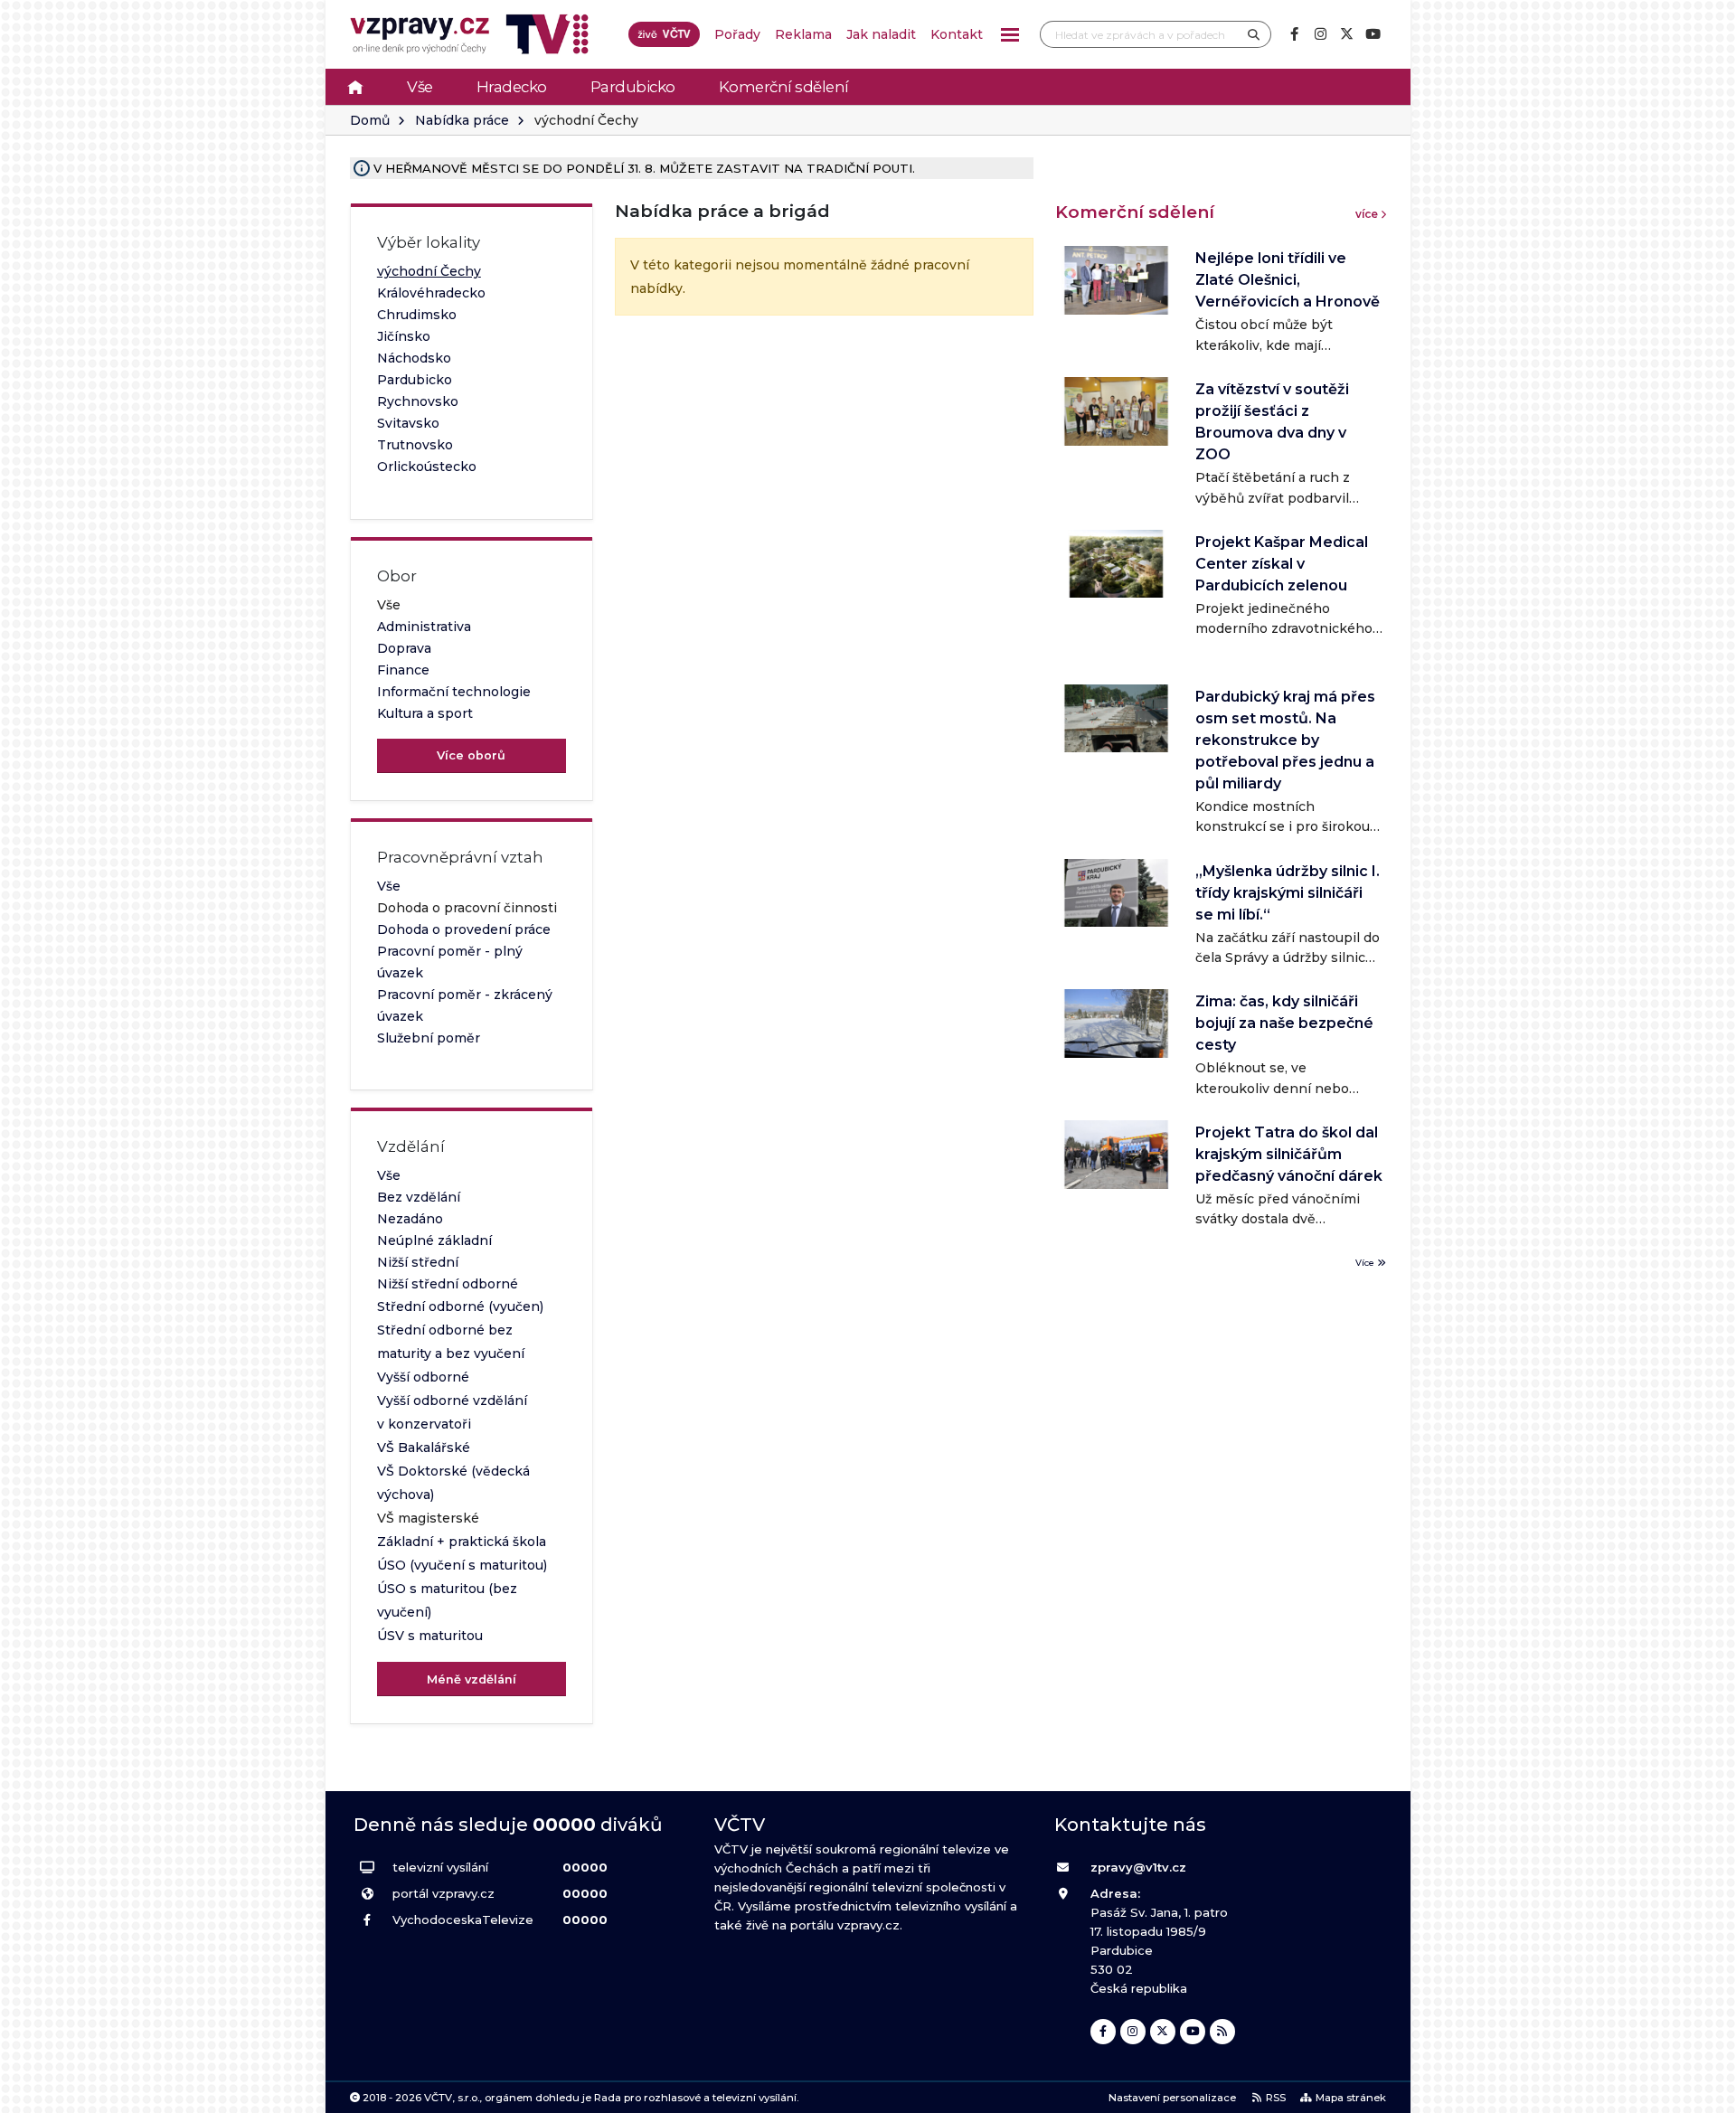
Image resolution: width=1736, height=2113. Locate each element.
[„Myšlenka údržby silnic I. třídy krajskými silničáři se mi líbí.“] (1116, 893)
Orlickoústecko (427, 467)
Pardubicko (633, 87)
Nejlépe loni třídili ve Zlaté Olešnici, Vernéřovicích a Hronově (1288, 280)
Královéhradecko (431, 293)
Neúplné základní (434, 1240)
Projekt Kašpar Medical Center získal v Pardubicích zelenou (1282, 564)
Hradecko (512, 87)
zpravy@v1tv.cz (1138, 1867)
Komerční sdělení (784, 87)
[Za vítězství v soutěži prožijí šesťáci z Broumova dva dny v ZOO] (1116, 411)
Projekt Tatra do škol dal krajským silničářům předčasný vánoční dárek (1289, 1154)
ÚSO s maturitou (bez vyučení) (447, 1600)
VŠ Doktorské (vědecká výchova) (453, 1483)
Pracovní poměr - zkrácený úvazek (465, 1005)
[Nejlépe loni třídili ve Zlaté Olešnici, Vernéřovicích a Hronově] (1116, 280)
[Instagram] (1320, 34)
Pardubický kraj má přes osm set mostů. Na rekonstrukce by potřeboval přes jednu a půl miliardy (1285, 740)
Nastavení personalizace (1172, 2098)
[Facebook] (1294, 34)
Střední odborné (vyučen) (460, 1306)
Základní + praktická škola (462, 1542)
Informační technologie (454, 692)
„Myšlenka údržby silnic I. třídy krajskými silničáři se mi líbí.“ (1288, 893)
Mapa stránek (1351, 2098)
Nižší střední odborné (448, 1284)
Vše (420, 87)
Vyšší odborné (423, 1377)
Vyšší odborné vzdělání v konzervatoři (452, 1412)
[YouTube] (1373, 34)
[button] (1010, 35)
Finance (403, 670)
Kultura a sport (425, 713)
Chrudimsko (417, 315)
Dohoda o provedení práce (464, 929)
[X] (1346, 34)
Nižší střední (418, 1262)
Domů (370, 120)
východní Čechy (429, 271)
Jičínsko (404, 336)
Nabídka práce (462, 120)
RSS (1276, 2098)
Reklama (803, 34)
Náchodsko (414, 358)
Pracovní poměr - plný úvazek (450, 962)
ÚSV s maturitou (430, 1636)
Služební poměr (429, 1038)
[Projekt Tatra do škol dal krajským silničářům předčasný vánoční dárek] (1116, 1154)
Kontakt (957, 34)
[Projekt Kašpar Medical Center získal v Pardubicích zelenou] (1116, 564)
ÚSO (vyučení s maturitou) (462, 1565)
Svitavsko (408, 423)
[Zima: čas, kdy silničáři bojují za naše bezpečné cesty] (1116, 1023)
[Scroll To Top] (1704, 2093)
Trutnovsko (415, 445)
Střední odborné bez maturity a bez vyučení (451, 1342)
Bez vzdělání (419, 1197)
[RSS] (1222, 2032)
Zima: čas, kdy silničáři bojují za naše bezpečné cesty (1284, 1023)
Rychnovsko (418, 401)
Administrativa (424, 627)
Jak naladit (881, 34)
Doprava (404, 648)
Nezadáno (410, 1219)
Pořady (737, 34)
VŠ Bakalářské (424, 1448)
